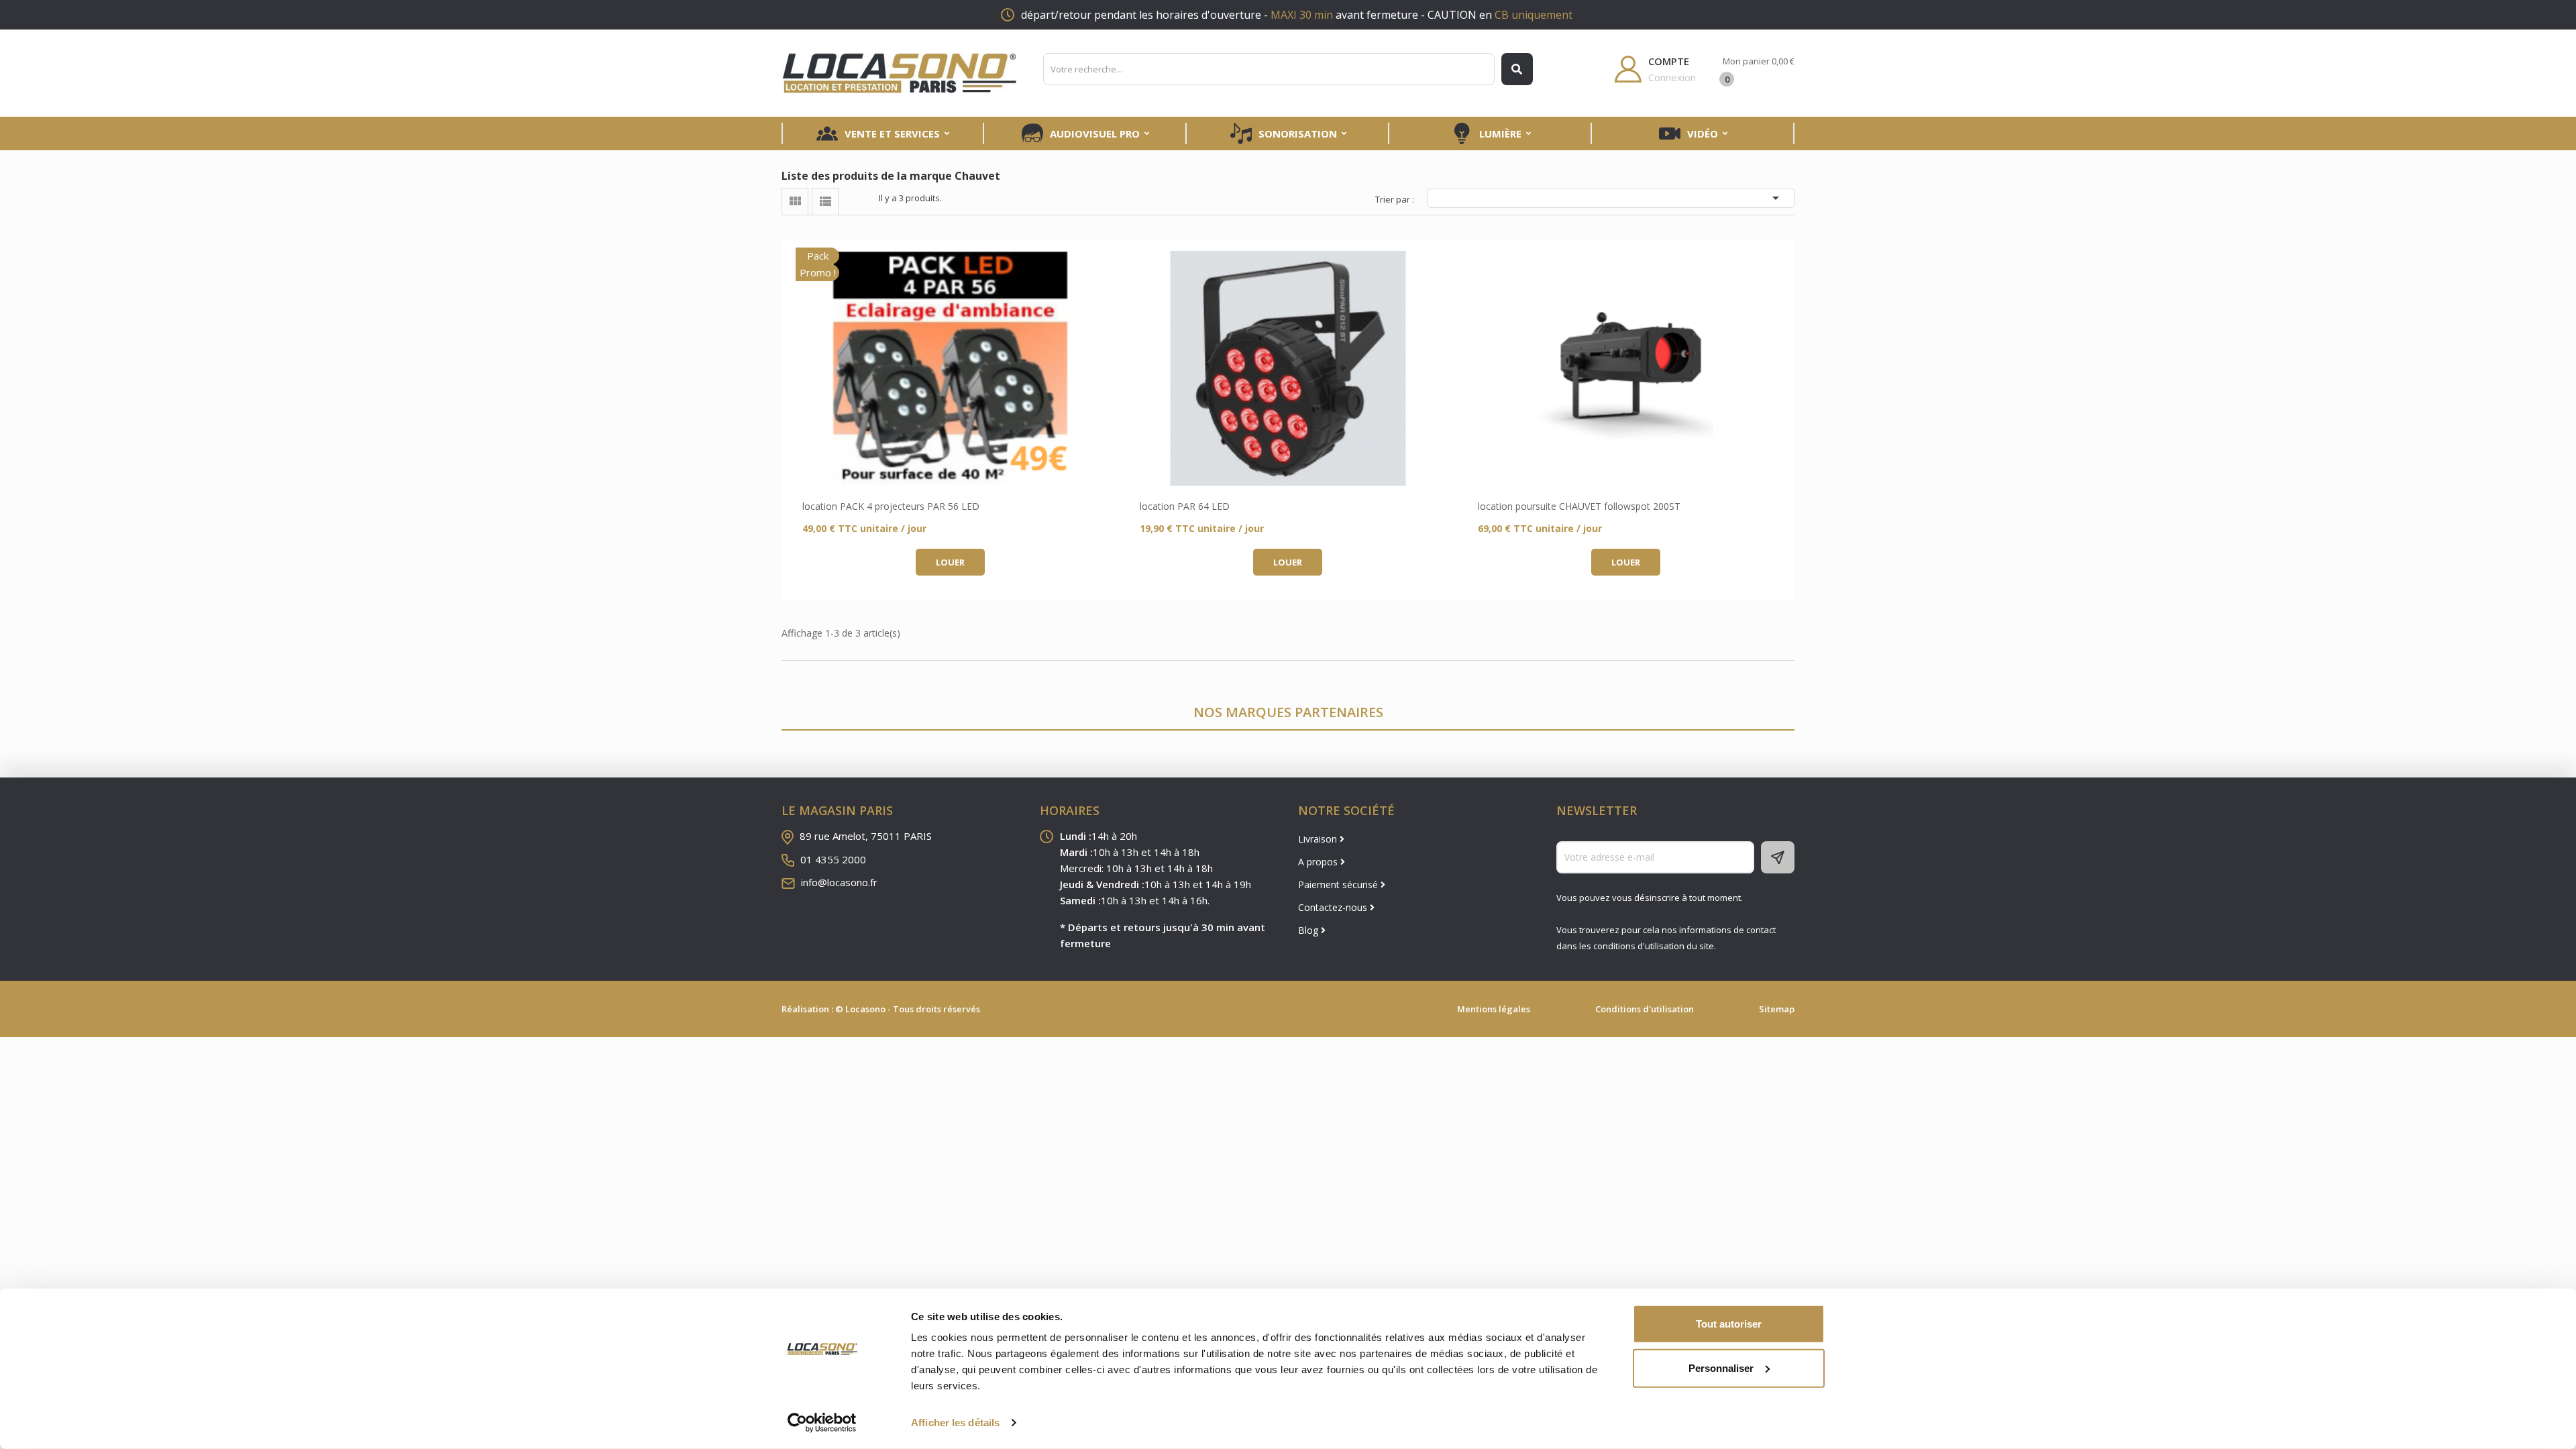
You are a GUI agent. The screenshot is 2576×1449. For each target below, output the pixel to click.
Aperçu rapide (951, 368)
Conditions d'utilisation (1645, 1009)
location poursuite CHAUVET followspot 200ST (1579, 506)
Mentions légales (1494, 1009)
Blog (1309, 930)
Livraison (1319, 839)
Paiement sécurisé (1339, 884)
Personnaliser (1721, 1367)
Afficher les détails (955, 1423)
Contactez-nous (1334, 907)
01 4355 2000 (833, 859)
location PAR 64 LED (1185, 506)
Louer (950, 562)
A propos (1319, 862)
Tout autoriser (1729, 1324)
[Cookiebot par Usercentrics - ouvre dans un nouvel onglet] (822, 1423)
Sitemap (1777, 1009)
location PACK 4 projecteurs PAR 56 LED (891, 506)
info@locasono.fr (839, 882)
